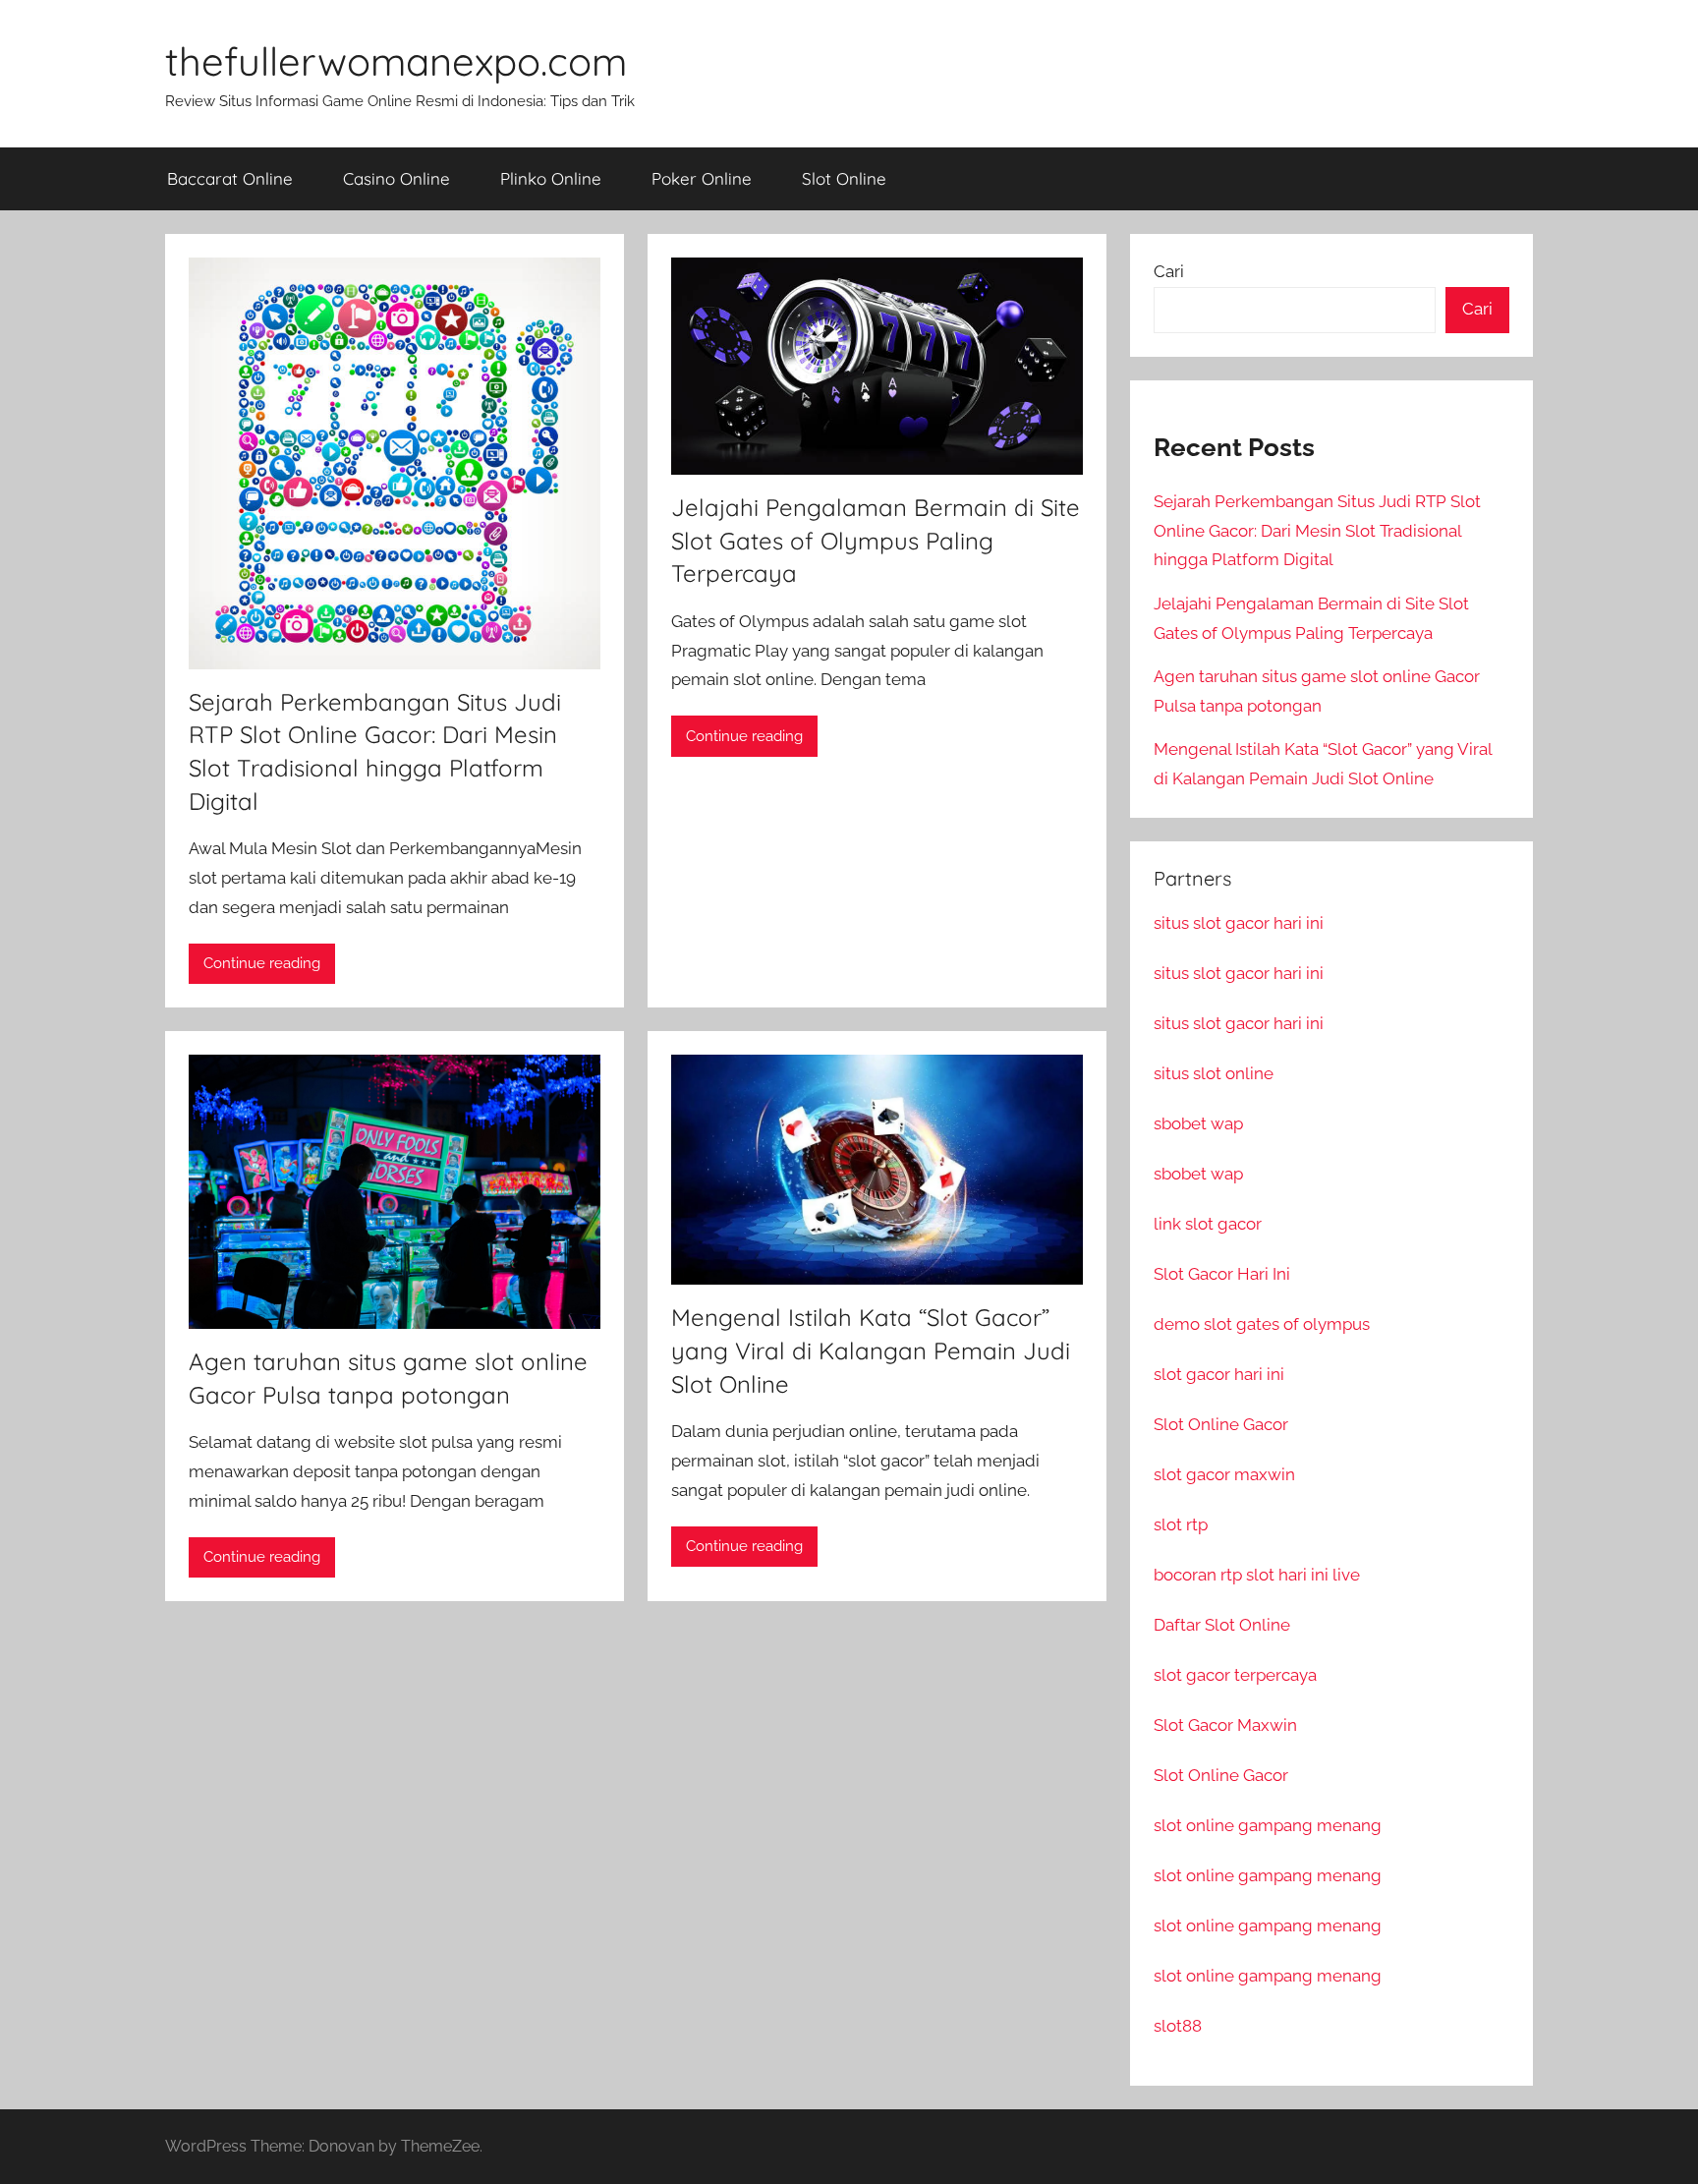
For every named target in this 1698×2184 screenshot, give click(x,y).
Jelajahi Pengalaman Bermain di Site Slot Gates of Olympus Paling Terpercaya (876, 540)
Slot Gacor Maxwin (1225, 1725)
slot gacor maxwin (1224, 1474)
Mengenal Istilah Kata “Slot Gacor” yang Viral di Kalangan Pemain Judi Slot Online (871, 1350)
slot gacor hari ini (1219, 1374)
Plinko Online (551, 178)
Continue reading (262, 963)
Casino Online (396, 178)
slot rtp (1181, 1524)
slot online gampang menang (1268, 1825)
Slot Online (844, 178)
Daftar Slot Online (1222, 1625)
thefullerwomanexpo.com (396, 61)
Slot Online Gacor (1221, 1424)
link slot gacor (1208, 1224)
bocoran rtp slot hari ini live (1257, 1575)
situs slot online (1214, 1073)
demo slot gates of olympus (1262, 1324)
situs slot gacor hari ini (1239, 923)
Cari (1169, 271)
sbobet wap (1198, 1123)
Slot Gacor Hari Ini (1222, 1274)
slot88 (1178, 2026)
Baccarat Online (230, 178)
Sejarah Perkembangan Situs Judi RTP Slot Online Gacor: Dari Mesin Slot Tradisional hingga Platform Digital (1317, 531)
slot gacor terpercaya (1235, 1675)
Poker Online (702, 178)
